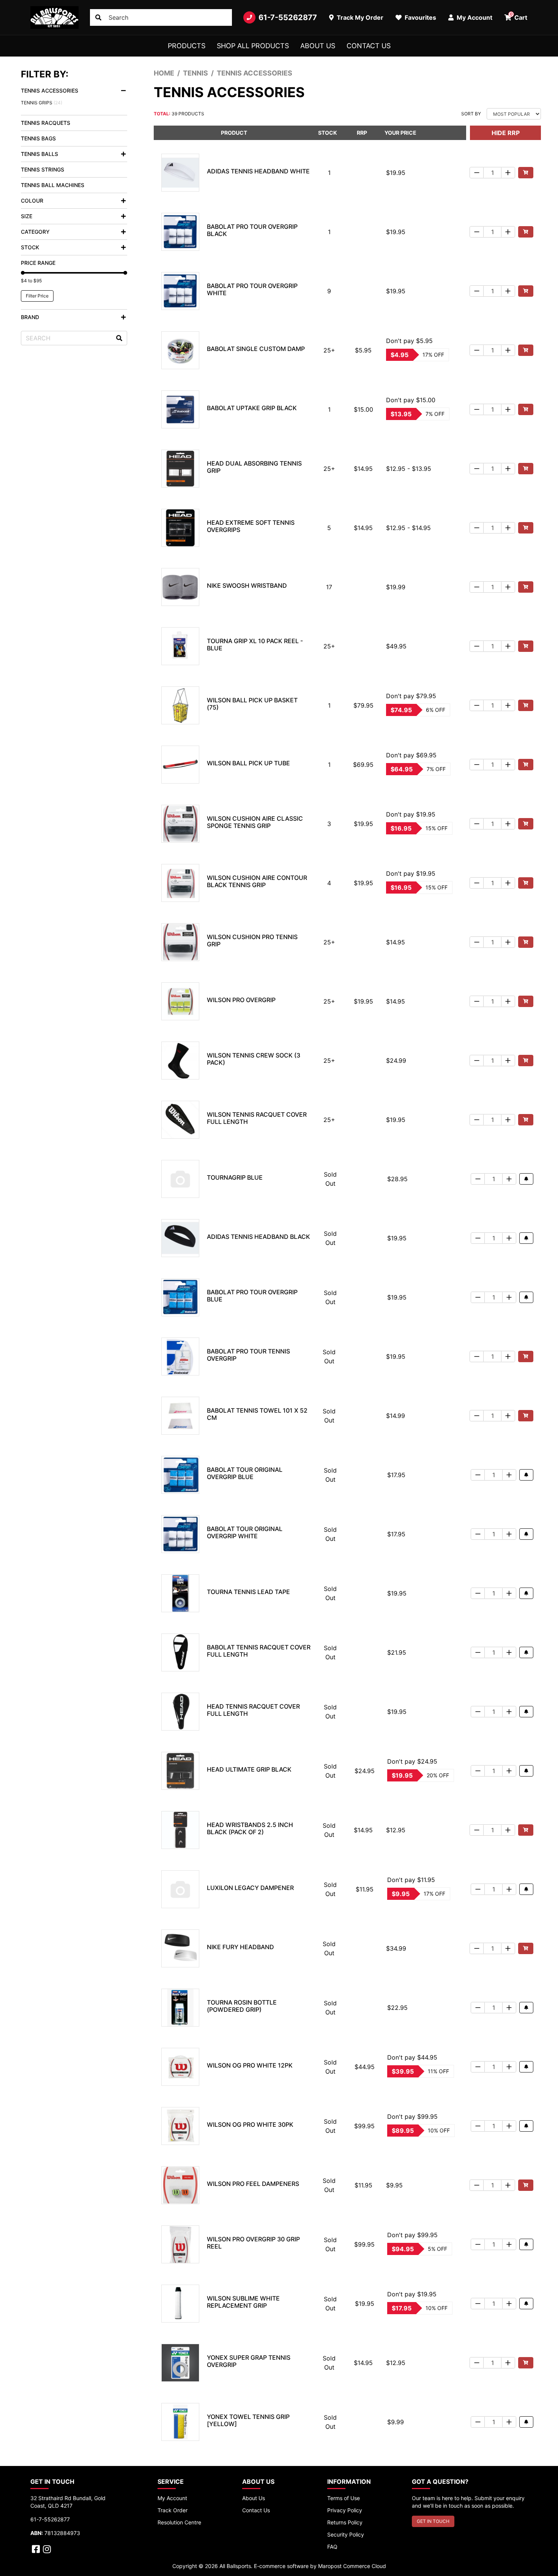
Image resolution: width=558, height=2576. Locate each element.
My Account (172, 2498)
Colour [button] (32, 201)
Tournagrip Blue (235, 1177)
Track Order (173, 2510)
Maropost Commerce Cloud (352, 2566)
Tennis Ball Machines (53, 185)
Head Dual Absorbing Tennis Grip (254, 467)
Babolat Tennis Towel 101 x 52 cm (257, 1414)
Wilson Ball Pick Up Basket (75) (252, 704)
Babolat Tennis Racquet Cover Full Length (259, 1651)
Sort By (471, 114)
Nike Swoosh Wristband (247, 585)
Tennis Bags (38, 138)
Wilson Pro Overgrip (241, 1000)
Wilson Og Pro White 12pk (250, 2065)
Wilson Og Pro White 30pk (250, 2124)
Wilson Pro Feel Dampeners (253, 2184)
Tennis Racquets (46, 123)
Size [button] (27, 216)
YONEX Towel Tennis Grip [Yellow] (248, 2420)
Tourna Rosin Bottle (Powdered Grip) (242, 2006)
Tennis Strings (43, 169)
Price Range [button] (38, 263)
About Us (318, 46)
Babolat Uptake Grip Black (252, 408)
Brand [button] (30, 317)
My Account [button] (474, 17)
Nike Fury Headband (240, 1947)
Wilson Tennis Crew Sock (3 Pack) (254, 1059)
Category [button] (35, 232)
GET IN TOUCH (433, 2521)
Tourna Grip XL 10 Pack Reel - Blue (255, 644)
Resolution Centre (179, 2522)
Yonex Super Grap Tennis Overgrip (249, 2361)
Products (187, 46)
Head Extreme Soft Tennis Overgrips (251, 526)
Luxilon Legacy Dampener (250, 1888)
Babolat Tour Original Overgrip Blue (245, 1473)
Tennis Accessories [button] (50, 90)
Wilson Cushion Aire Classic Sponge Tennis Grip (255, 822)
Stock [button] (30, 247)
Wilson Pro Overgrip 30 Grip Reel (253, 2243)
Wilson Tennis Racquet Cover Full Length (257, 1118)
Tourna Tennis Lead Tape (248, 1592)
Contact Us (369, 46)
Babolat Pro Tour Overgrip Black (252, 230)
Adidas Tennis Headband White (258, 171)
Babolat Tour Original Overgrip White (245, 1532)
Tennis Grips (42, 103)
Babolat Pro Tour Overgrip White (252, 289)
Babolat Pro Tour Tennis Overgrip (248, 1355)
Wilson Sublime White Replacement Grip (243, 2302)
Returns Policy (345, 2522)
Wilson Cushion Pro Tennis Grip (252, 940)
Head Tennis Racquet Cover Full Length (253, 1710)
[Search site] (98, 17)
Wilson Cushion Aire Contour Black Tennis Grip (257, 881)
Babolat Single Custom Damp (256, 349)
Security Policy (346, 2534)
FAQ (332, 2547)
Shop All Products (253, 46)
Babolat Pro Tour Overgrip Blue (252, 1296)
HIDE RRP (506, 133)
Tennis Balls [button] (39, 154)
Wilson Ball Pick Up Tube (248, 763)
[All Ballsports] (54, 17)
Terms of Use (344, 2498)
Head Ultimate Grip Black (249, 1769)
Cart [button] (519, 16)
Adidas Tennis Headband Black (259, 1237)
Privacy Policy (345, 2510)
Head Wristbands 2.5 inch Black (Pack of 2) (250, 1828)
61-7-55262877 (288, 17)
